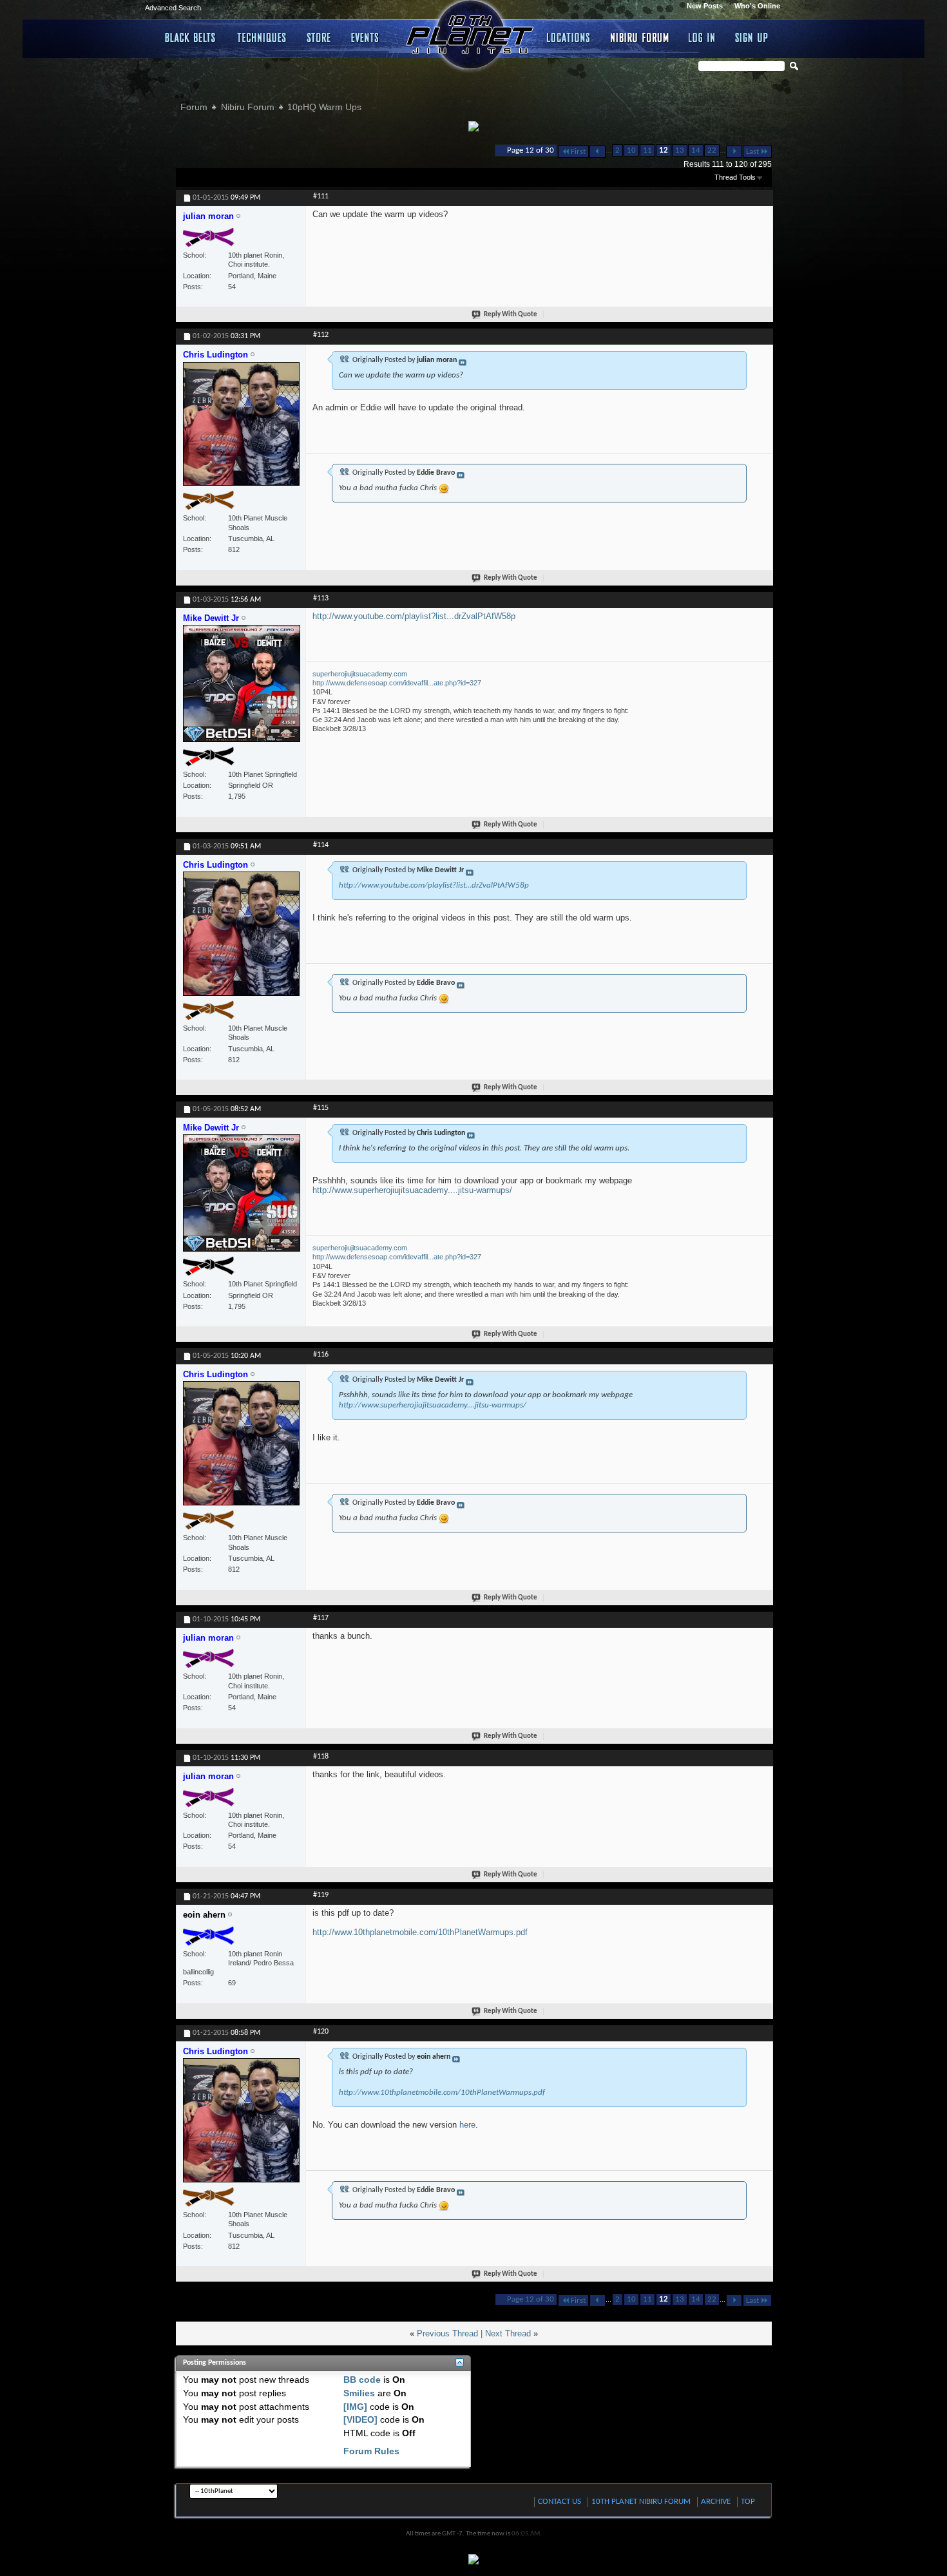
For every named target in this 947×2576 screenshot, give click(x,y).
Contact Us (560, 2502)
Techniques (262, 37)
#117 (321, 1618)
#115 (321, 1108)
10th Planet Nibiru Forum (641, 2502)
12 (664, 150)
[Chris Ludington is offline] (242, 430)
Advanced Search (173, 8)
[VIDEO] (360, 2419)
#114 (321, 845)
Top (748, 2502)
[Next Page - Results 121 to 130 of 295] (734, 152)
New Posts (705, 6)
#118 (321, 1757)
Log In (702, 37)
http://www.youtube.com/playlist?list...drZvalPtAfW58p (414, 616)
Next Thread (508, 2333)
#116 (321, 1355)
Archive (716, 2502)
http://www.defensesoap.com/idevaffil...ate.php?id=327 (397, 683)
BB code (362, 2380)
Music (367, 37)
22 (712, 150)
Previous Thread (447, 2333)
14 (696, 150)
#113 (321, 598)
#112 (321, 335)
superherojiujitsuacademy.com (360, 674)
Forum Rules (371, 2451)
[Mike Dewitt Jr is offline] (242, 689)
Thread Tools (735, 177)
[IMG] (355, 2407)
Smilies (359, 2393)
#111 (321, 196)
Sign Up (751, 37)
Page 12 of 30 (531, 150)
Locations (569, 37)
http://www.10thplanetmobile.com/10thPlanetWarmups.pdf (420, 1932)
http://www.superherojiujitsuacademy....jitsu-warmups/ (412, 1190)
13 (680, 150)
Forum (194, 107)
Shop (319, 37)
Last (752, 152)
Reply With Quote (511, 315)
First (578, 152)
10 (631, 150)
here (467, 2125)
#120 (321, 2032)
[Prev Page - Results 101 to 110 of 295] (598, 152)
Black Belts (191, 37)
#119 (321, 1895)
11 (647, 150)
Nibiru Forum (640, 37)
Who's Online (757, 6)
